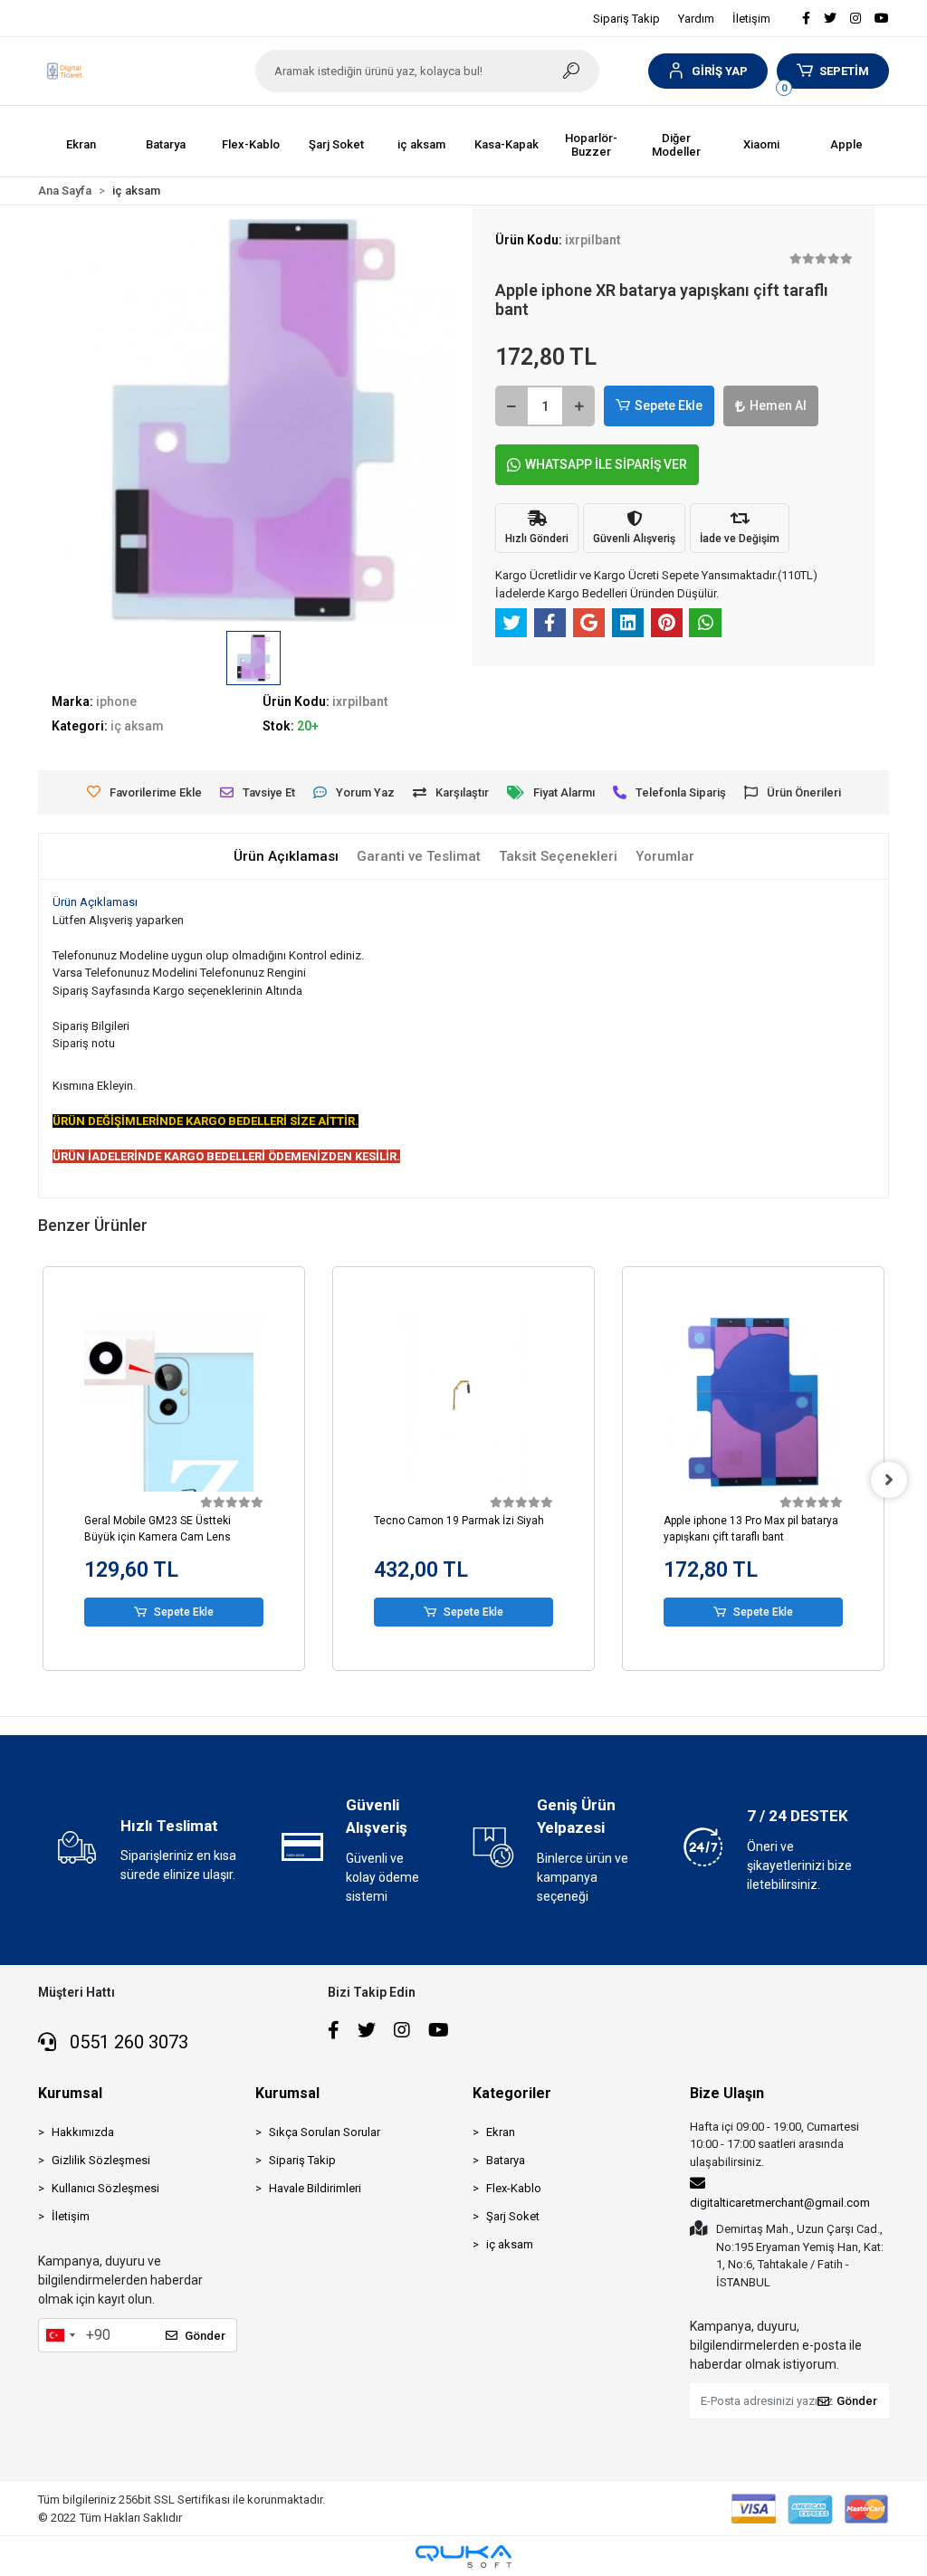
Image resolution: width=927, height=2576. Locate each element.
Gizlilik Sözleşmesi (101, 2160)
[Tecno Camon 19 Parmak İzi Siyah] (463, 1402)
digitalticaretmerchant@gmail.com (780, 2203)
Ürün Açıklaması (95, 902)
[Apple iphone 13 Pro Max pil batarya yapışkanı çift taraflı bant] (753, 1402)
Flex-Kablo (514, 2188)
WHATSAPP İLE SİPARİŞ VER (606, 464)
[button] (707, 71)
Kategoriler (512, 2093)
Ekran (501, 2132)
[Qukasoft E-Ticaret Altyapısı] (463, 2557)
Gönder (205, 2336)
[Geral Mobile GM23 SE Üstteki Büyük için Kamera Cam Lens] (174, 1402)
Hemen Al (778, 405)
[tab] (286, 857)
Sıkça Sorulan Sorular (325, 2132)
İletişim (751, 19)
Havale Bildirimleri (315, 2188)
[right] (889, 1480)
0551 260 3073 (127, 2042)
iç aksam (510, 2244)
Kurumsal (70, 2093)
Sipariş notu (84, 1043)
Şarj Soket (513, 2216)
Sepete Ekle (669, 405)
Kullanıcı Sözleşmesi (105, 2188)
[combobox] (60, 2335)
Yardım (696, 19)
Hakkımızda (83, 2132)
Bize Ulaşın (727, 2093)
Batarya (506, 2160)
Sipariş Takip (626, 19)
